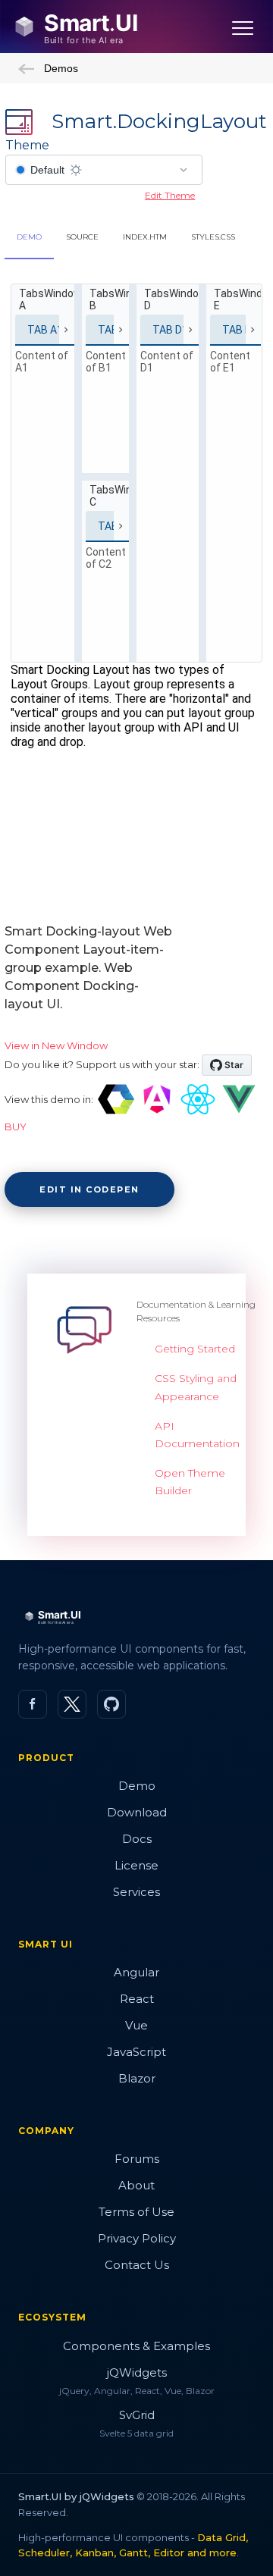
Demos (61, 68)
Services (136, 1892)
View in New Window (56, 1045)
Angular (136, 1972)
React (137, 1999)
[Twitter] (72, 1704)
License (136, 1865)
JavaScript (136, 2052)
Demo (137, 1786)
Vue (136, 2025)
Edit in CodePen (89, 1189)
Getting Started (195, 1349)
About (136, 2185)
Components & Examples (136, 2346)
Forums (137, 2159)
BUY (16, 1127)
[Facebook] (33, 1704)
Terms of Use (136, 2212)
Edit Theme (170, 195)
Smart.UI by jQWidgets (76, 2496)
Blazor (137, 2078)
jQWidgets (137, 2372)
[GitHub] (111, 1704)
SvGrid (137, 2415)
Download (137, 1812)
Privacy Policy (137, 2238)
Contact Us (137, 2265)
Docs (137, 1839)
